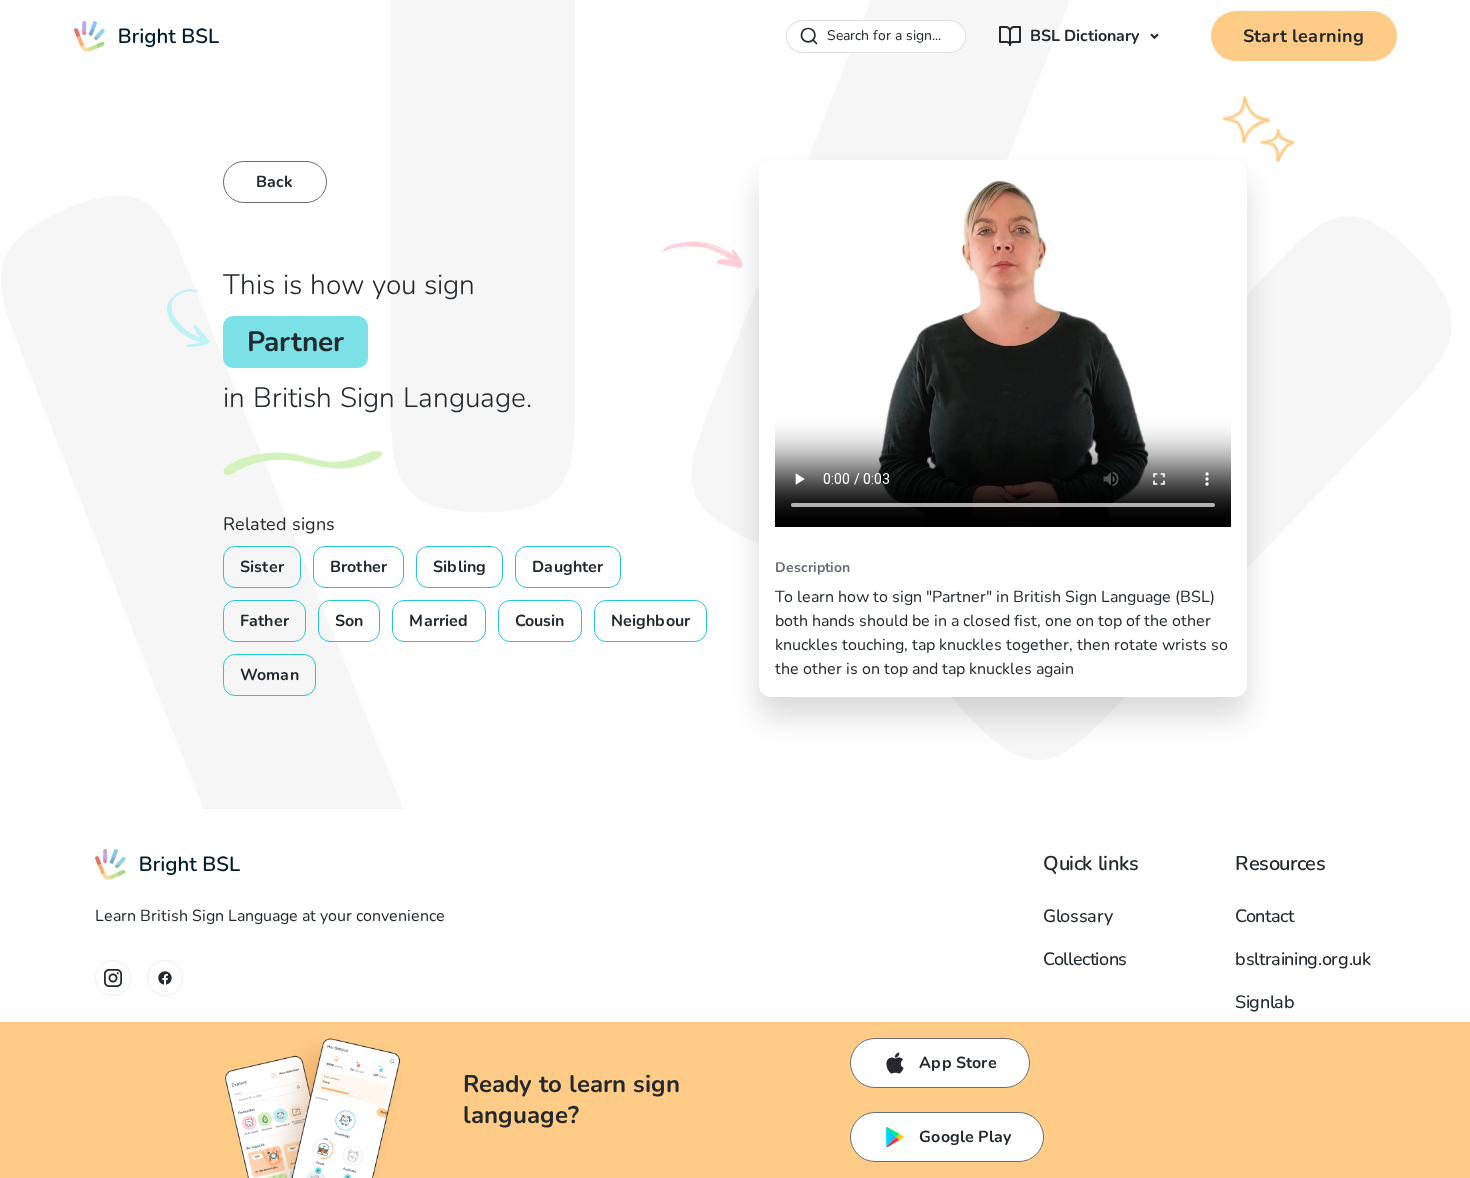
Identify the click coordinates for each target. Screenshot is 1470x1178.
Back (275, 182)
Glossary (1078, 916)
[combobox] (876, 36)
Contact (1264, 916)
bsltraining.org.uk (1303, 959)
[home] (147, 36)
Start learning (1304, 36)
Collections (1085, 959)
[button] (1080, 36)
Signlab (1264, 1002)
